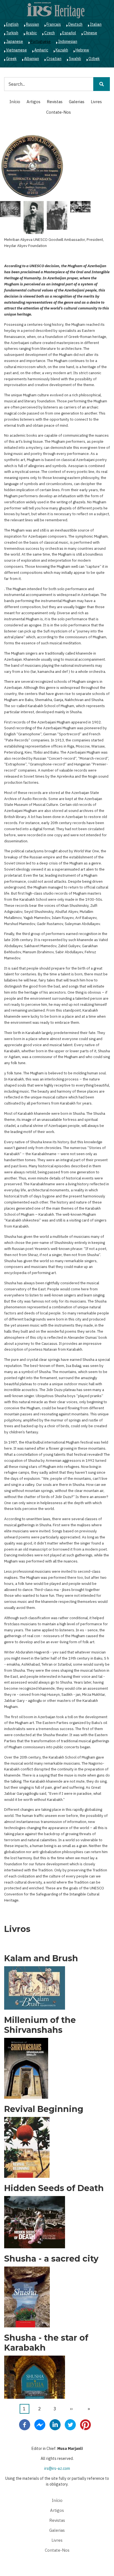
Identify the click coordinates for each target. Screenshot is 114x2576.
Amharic (41, 50)
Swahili (75, 59)
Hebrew (82, 50)
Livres (96, 102)
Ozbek (94, 59)
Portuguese (41, 41)
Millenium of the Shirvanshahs (40, 2025)
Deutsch (75, 24)
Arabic (31, 33)
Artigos (33, 102)
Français (54, 24)
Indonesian (68, 41)
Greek (11, 59)
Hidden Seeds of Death (54, 2188)
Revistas (55, 102)
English (12, 24)
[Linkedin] (55, 2424)
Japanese (15, 41)
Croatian (54, 59)
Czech (50, 33)
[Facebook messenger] (40, 2424)
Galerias (77, 102)
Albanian (32, 59)
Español (69, 33)
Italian (96, 24)
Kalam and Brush (41, 1958)
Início (15, 102)
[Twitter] (70, 2424)
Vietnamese (16, 50)
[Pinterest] (85, 2424)
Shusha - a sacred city (51, 2259)
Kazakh (62, 50)
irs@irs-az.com (57, 2468)
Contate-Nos (59, 112)
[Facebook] (25, 2424)
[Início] (56, 10)
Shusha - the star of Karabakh (46, 2343)
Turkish (12, 33)
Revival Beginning (44, 2109)
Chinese (90, 33)
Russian (33, 24)
